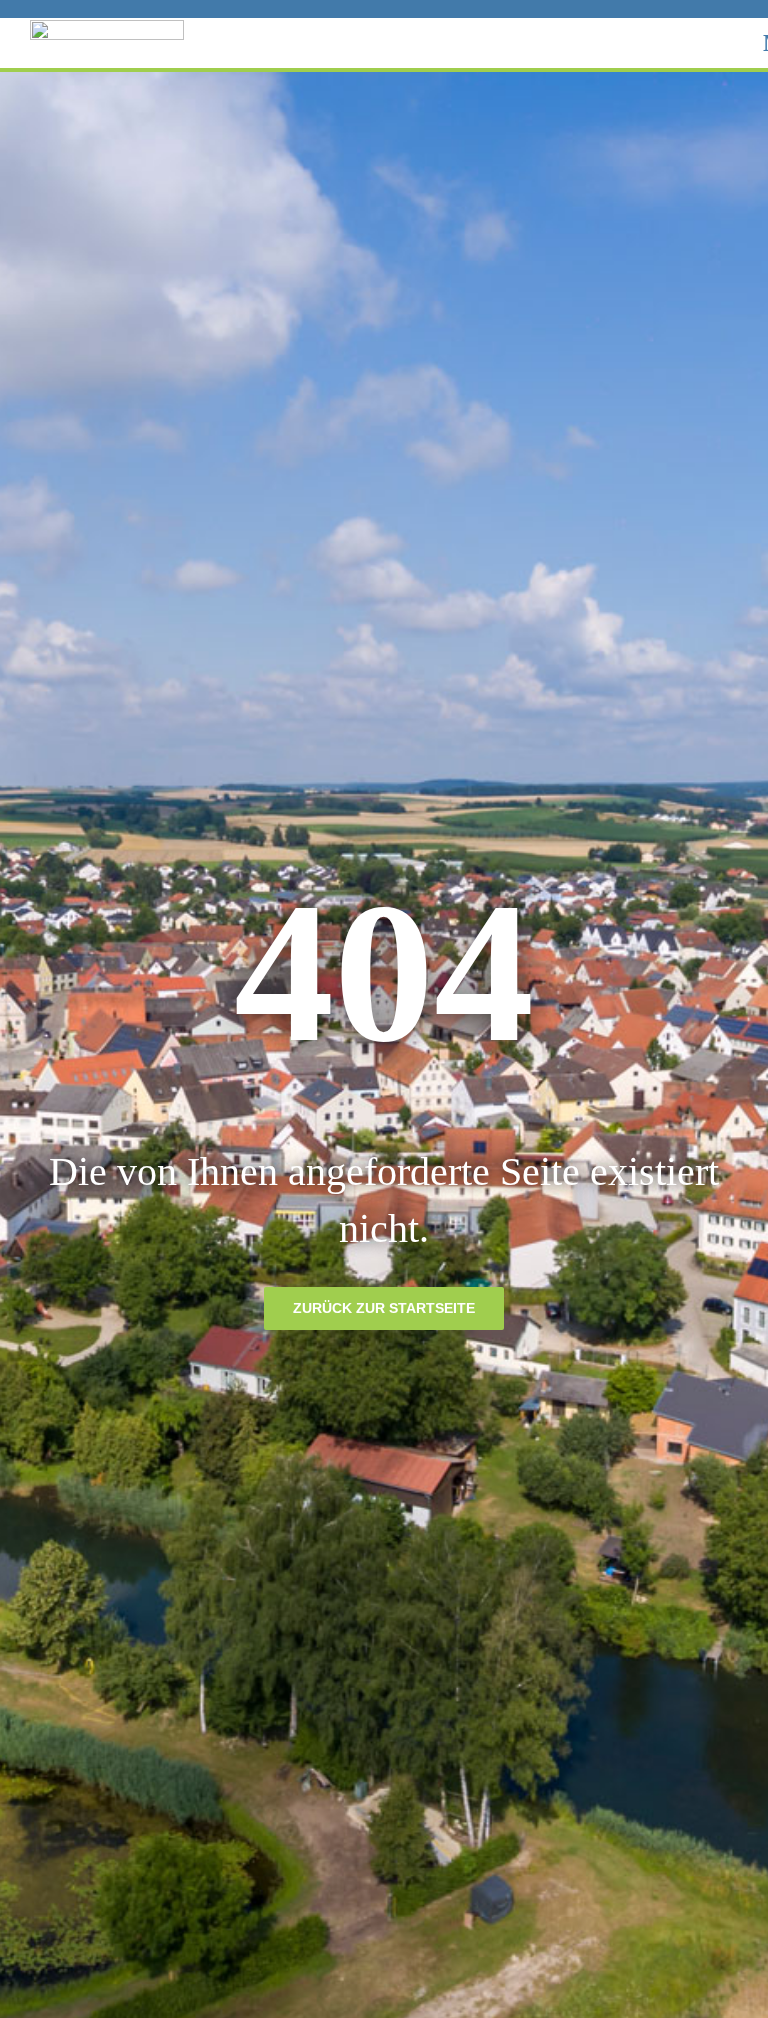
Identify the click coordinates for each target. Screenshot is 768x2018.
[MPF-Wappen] (107, 27)
